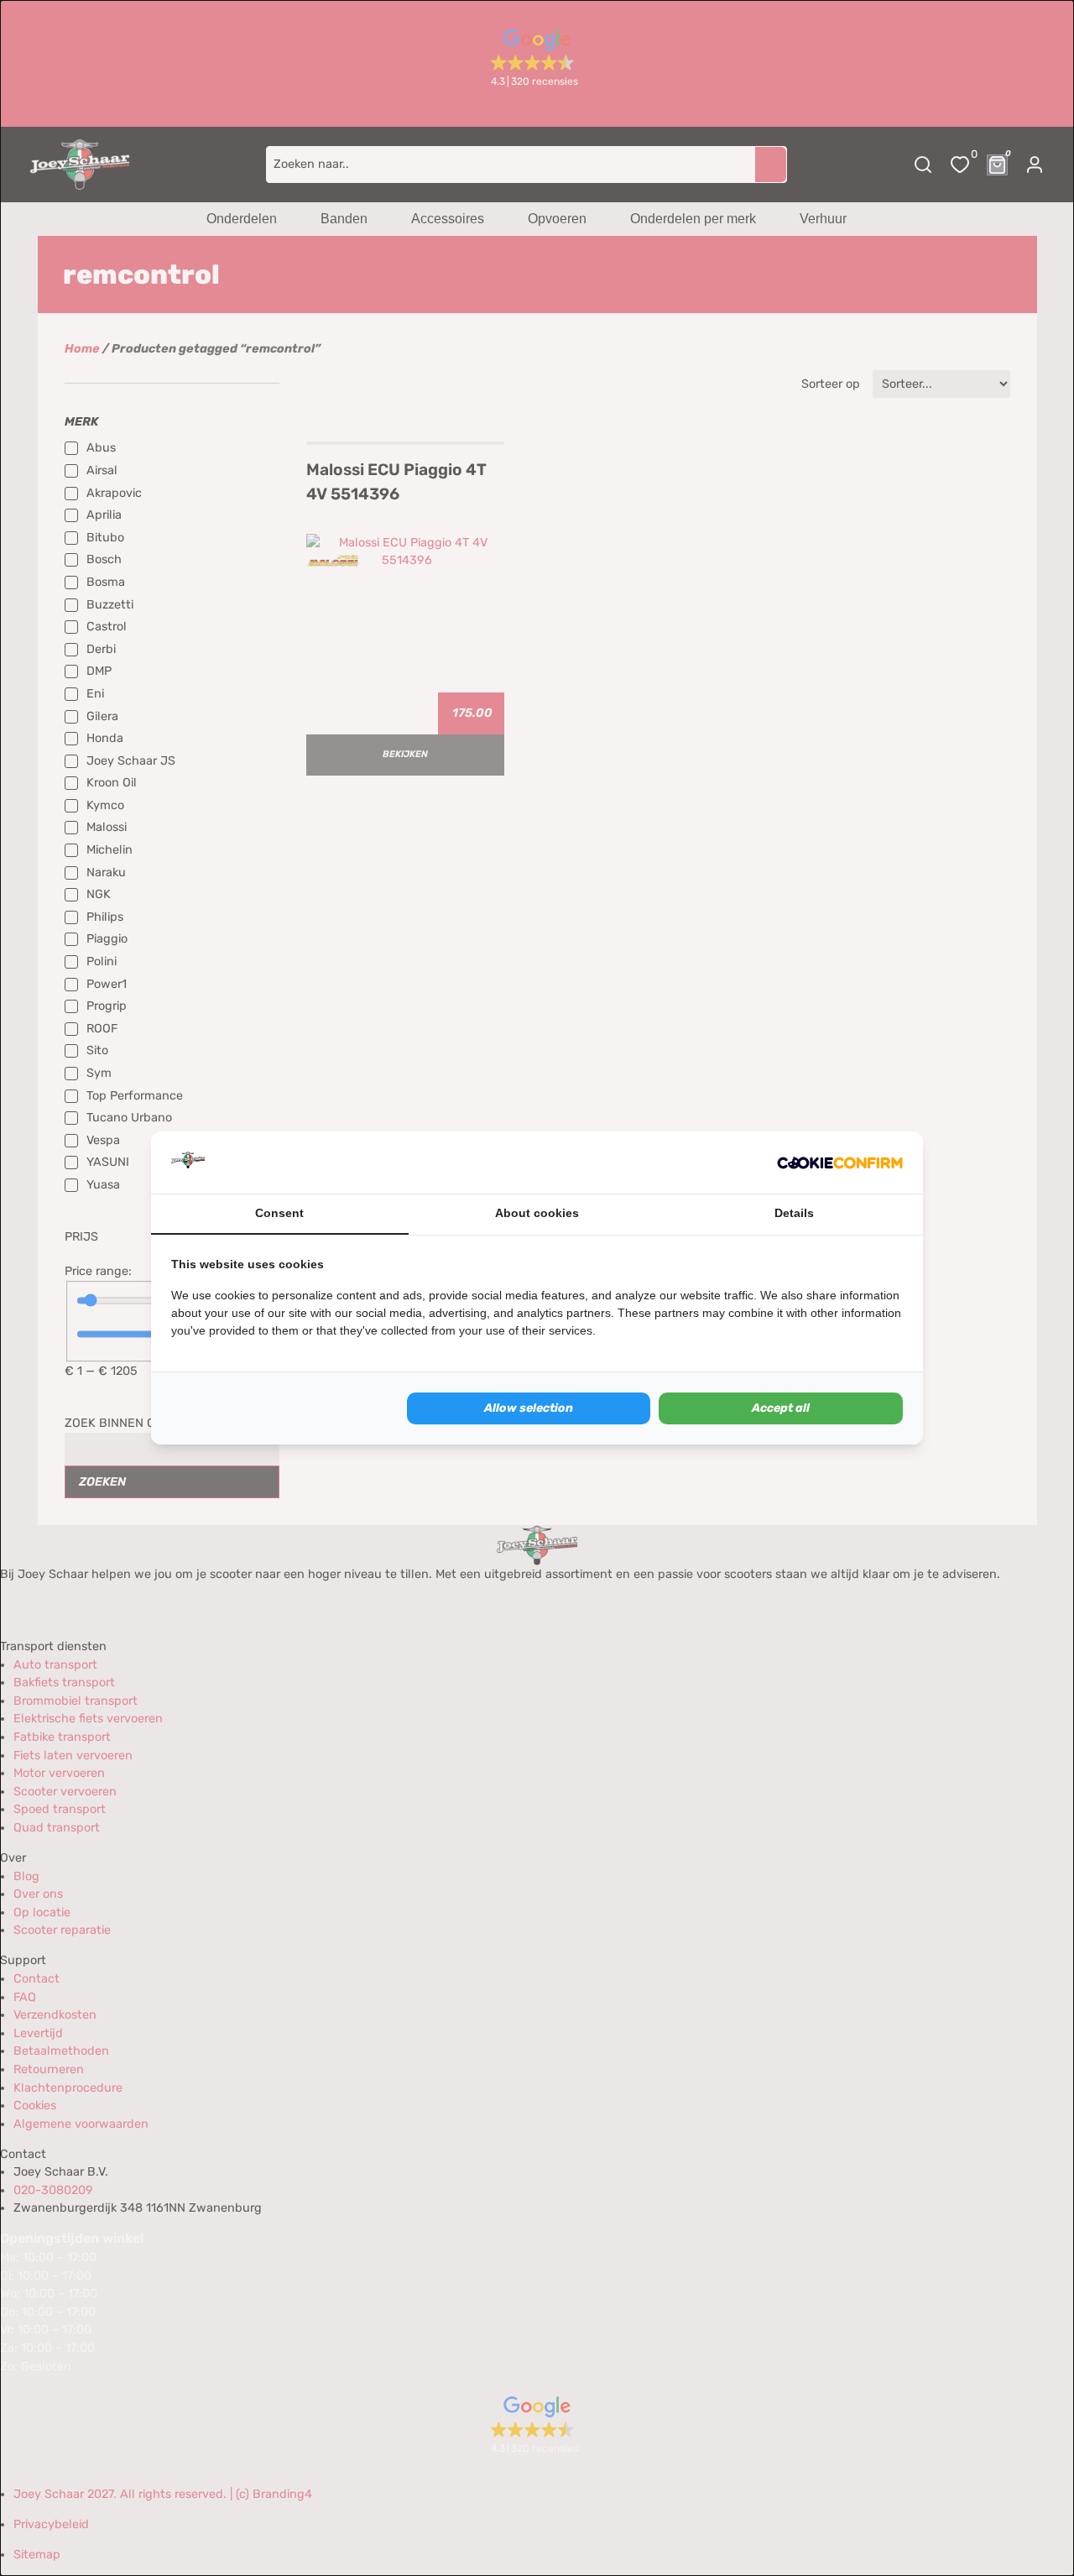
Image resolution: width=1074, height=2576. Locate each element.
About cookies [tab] (537, 1213)
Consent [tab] (279, 1213)
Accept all (781, 1408)
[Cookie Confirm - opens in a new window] (840, 1163)
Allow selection (529, 1408)
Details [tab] (794, 1213)
